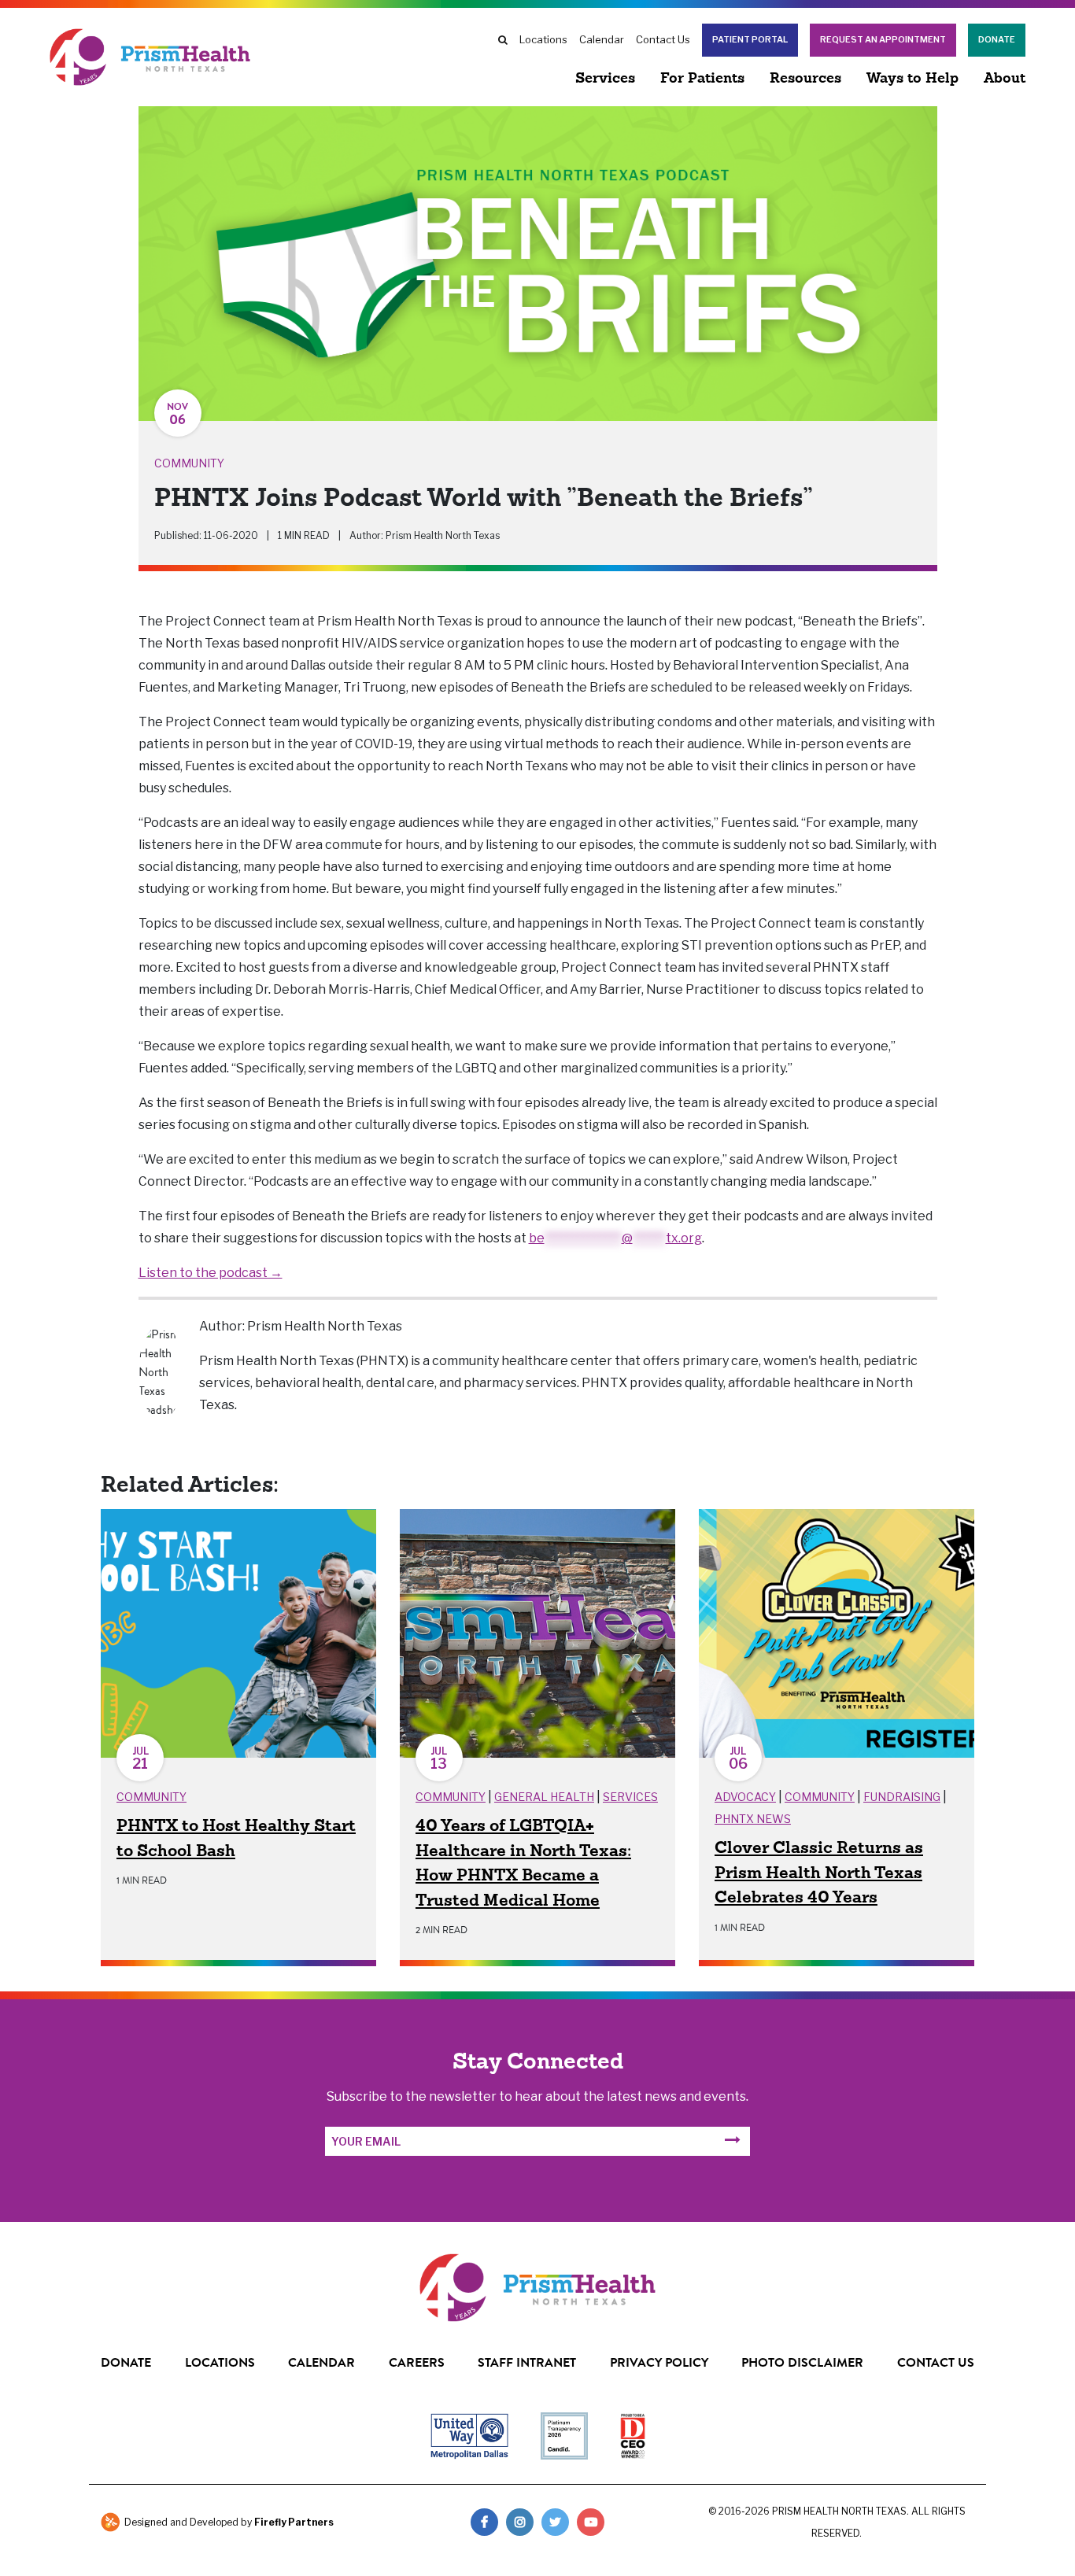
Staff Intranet (527, 2362)
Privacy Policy (659, 2362)
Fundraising (902, 1797)
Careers (417, 2362)
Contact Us (663, 39)
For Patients (702, 79)
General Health (544, 1797)
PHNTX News (753, 1819)
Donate (997, 40)
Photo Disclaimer (802, 2362)
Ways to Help (912, 79)
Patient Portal (750, 40)
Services (605, 79)
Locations (543, 39)
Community (189, 463)
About (1005, 79)
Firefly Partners (294, 2522)
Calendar (602, 39)
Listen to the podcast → (211, 1273)
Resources (805, 79)
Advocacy (745, 1797)
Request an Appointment (883, 40)
